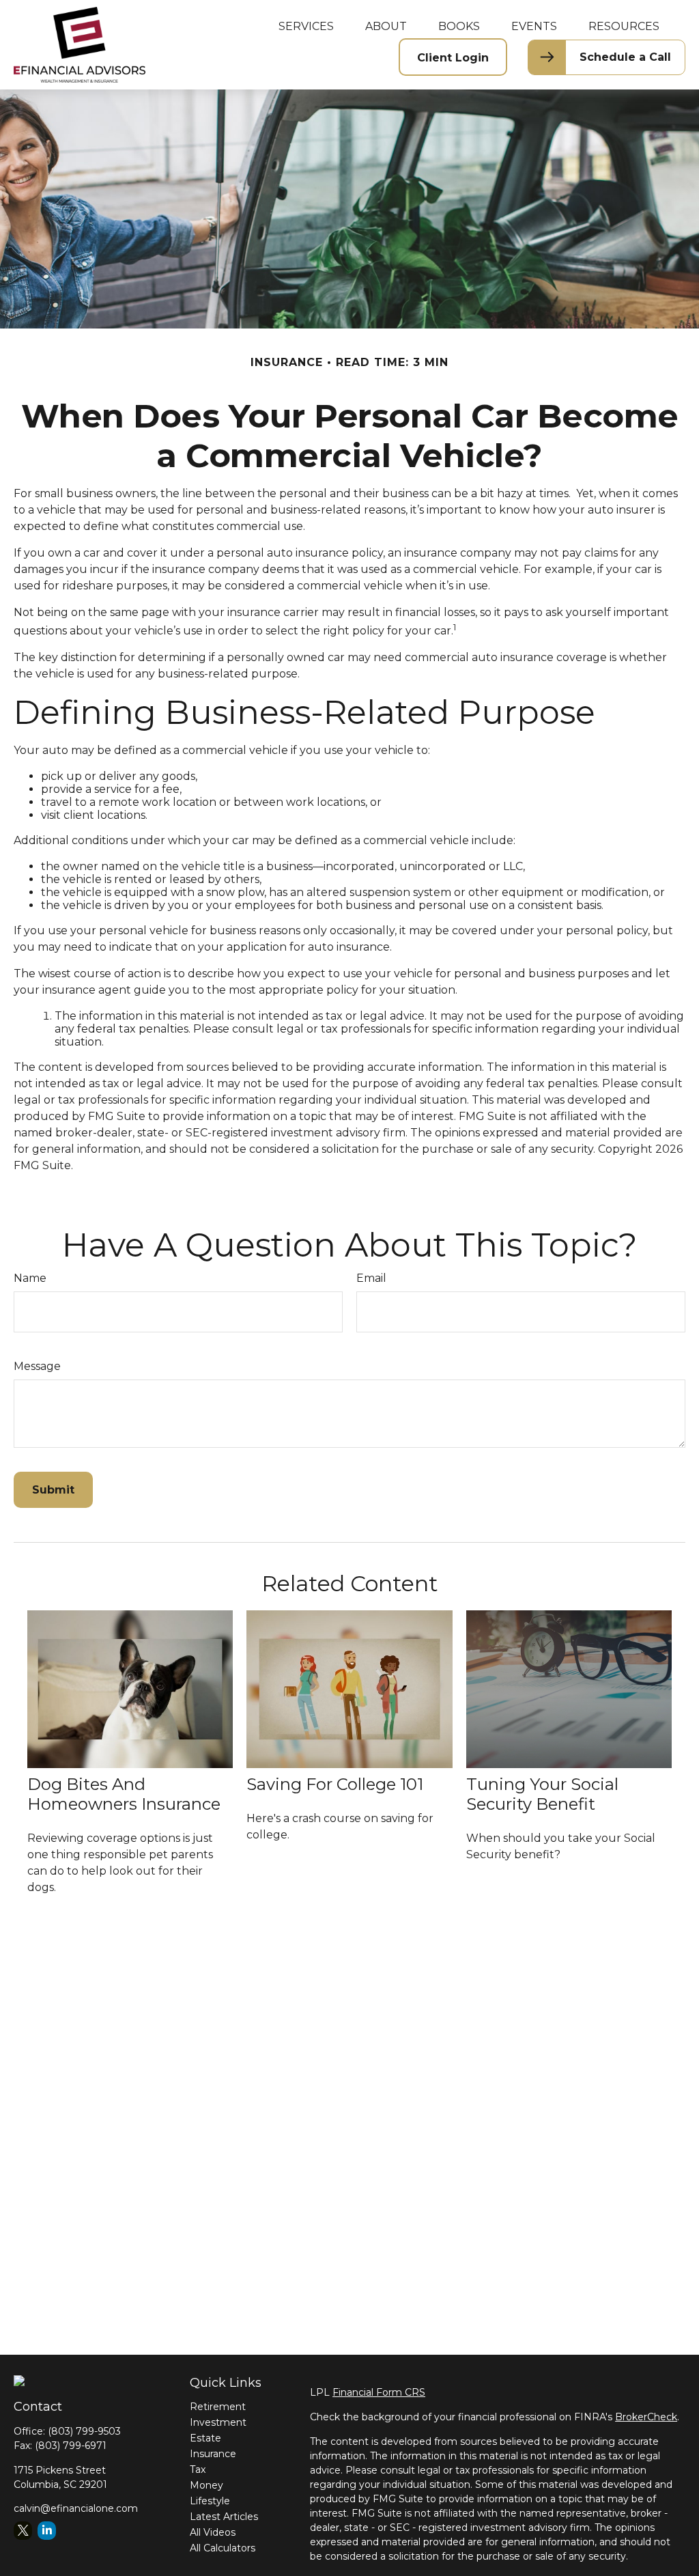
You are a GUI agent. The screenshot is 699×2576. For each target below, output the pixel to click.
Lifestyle (210, 2501)
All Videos (213, 2532)
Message (37, 1366)
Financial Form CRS (379, 2392)
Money (206, 2485)
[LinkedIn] (47, 2531)
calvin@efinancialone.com (76, 2508)
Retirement (218, 2407)
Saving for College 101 (335, 1784)
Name (30, 1278)
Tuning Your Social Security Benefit (542, 1794)
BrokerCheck (646, 2417)
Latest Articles (224, 2517)
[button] (306, 26)
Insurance (213, 2454)
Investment (218, 2422)
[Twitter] (23, 2531)
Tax (198, 2469)
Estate (205, 2438)
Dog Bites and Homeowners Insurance (124, 1794)
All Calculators (223, 2548)
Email (371, 1278)
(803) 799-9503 (84, 2431)
